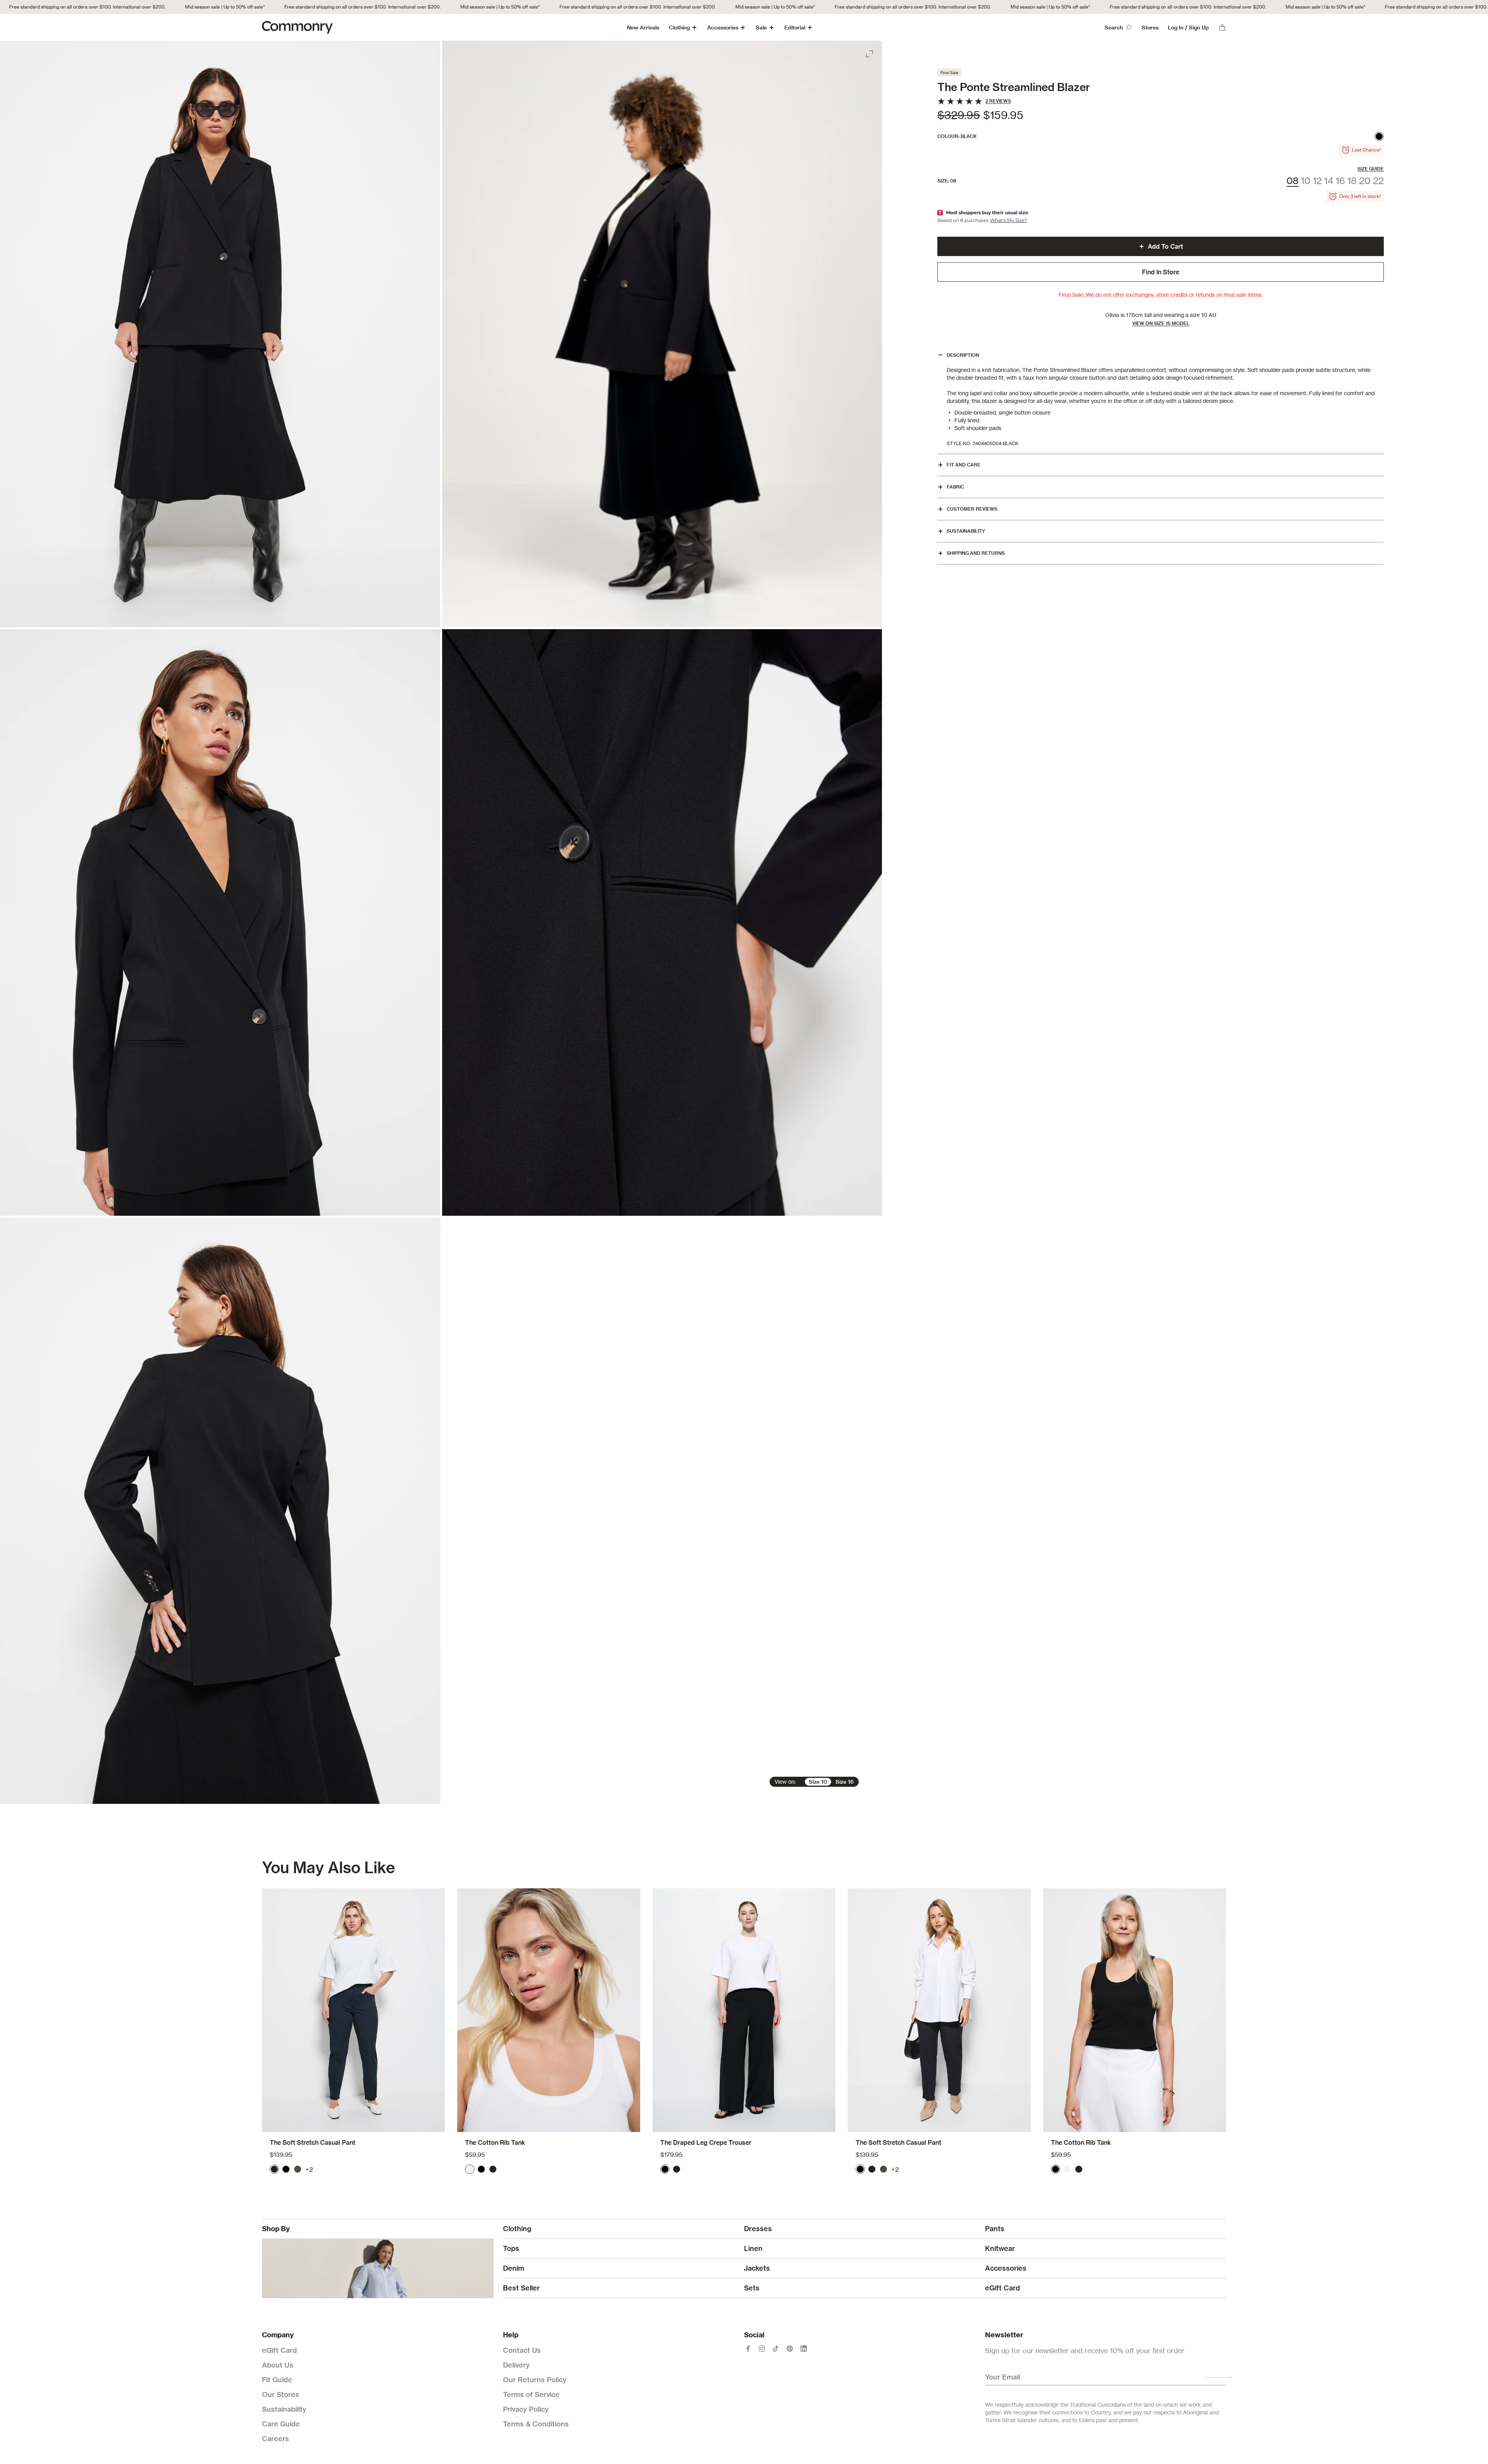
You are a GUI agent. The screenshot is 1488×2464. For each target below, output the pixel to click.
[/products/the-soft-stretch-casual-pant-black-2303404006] (939, 2010)
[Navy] (274, 2169)
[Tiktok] (776, 2349)
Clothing (679, 28)
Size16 (845, 1782)
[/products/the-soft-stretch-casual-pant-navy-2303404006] (353, 2010)
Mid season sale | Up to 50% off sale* (120, 7)
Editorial (795, 28)
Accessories (723, 28)
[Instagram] (762, 2349)
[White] (470, 2169)
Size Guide (1371, 169)
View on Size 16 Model (1161, 323)
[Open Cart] (1222, 28)
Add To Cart (1165, 246)
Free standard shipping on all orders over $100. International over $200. (257, 7)
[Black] (1379, 136)
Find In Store (1161, 272)
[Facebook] (748, 2349)
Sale (761, 28)
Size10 (818, 1782)
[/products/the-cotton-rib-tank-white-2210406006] (549, 2010)
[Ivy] (298, 2169)
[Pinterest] (790, 2349)
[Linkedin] (804, 2349)
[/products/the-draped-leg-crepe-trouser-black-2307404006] (744, 2010)
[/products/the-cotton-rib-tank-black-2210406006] (1135, 2010)
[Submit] (1218, 2378)
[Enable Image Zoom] (870, 52)
